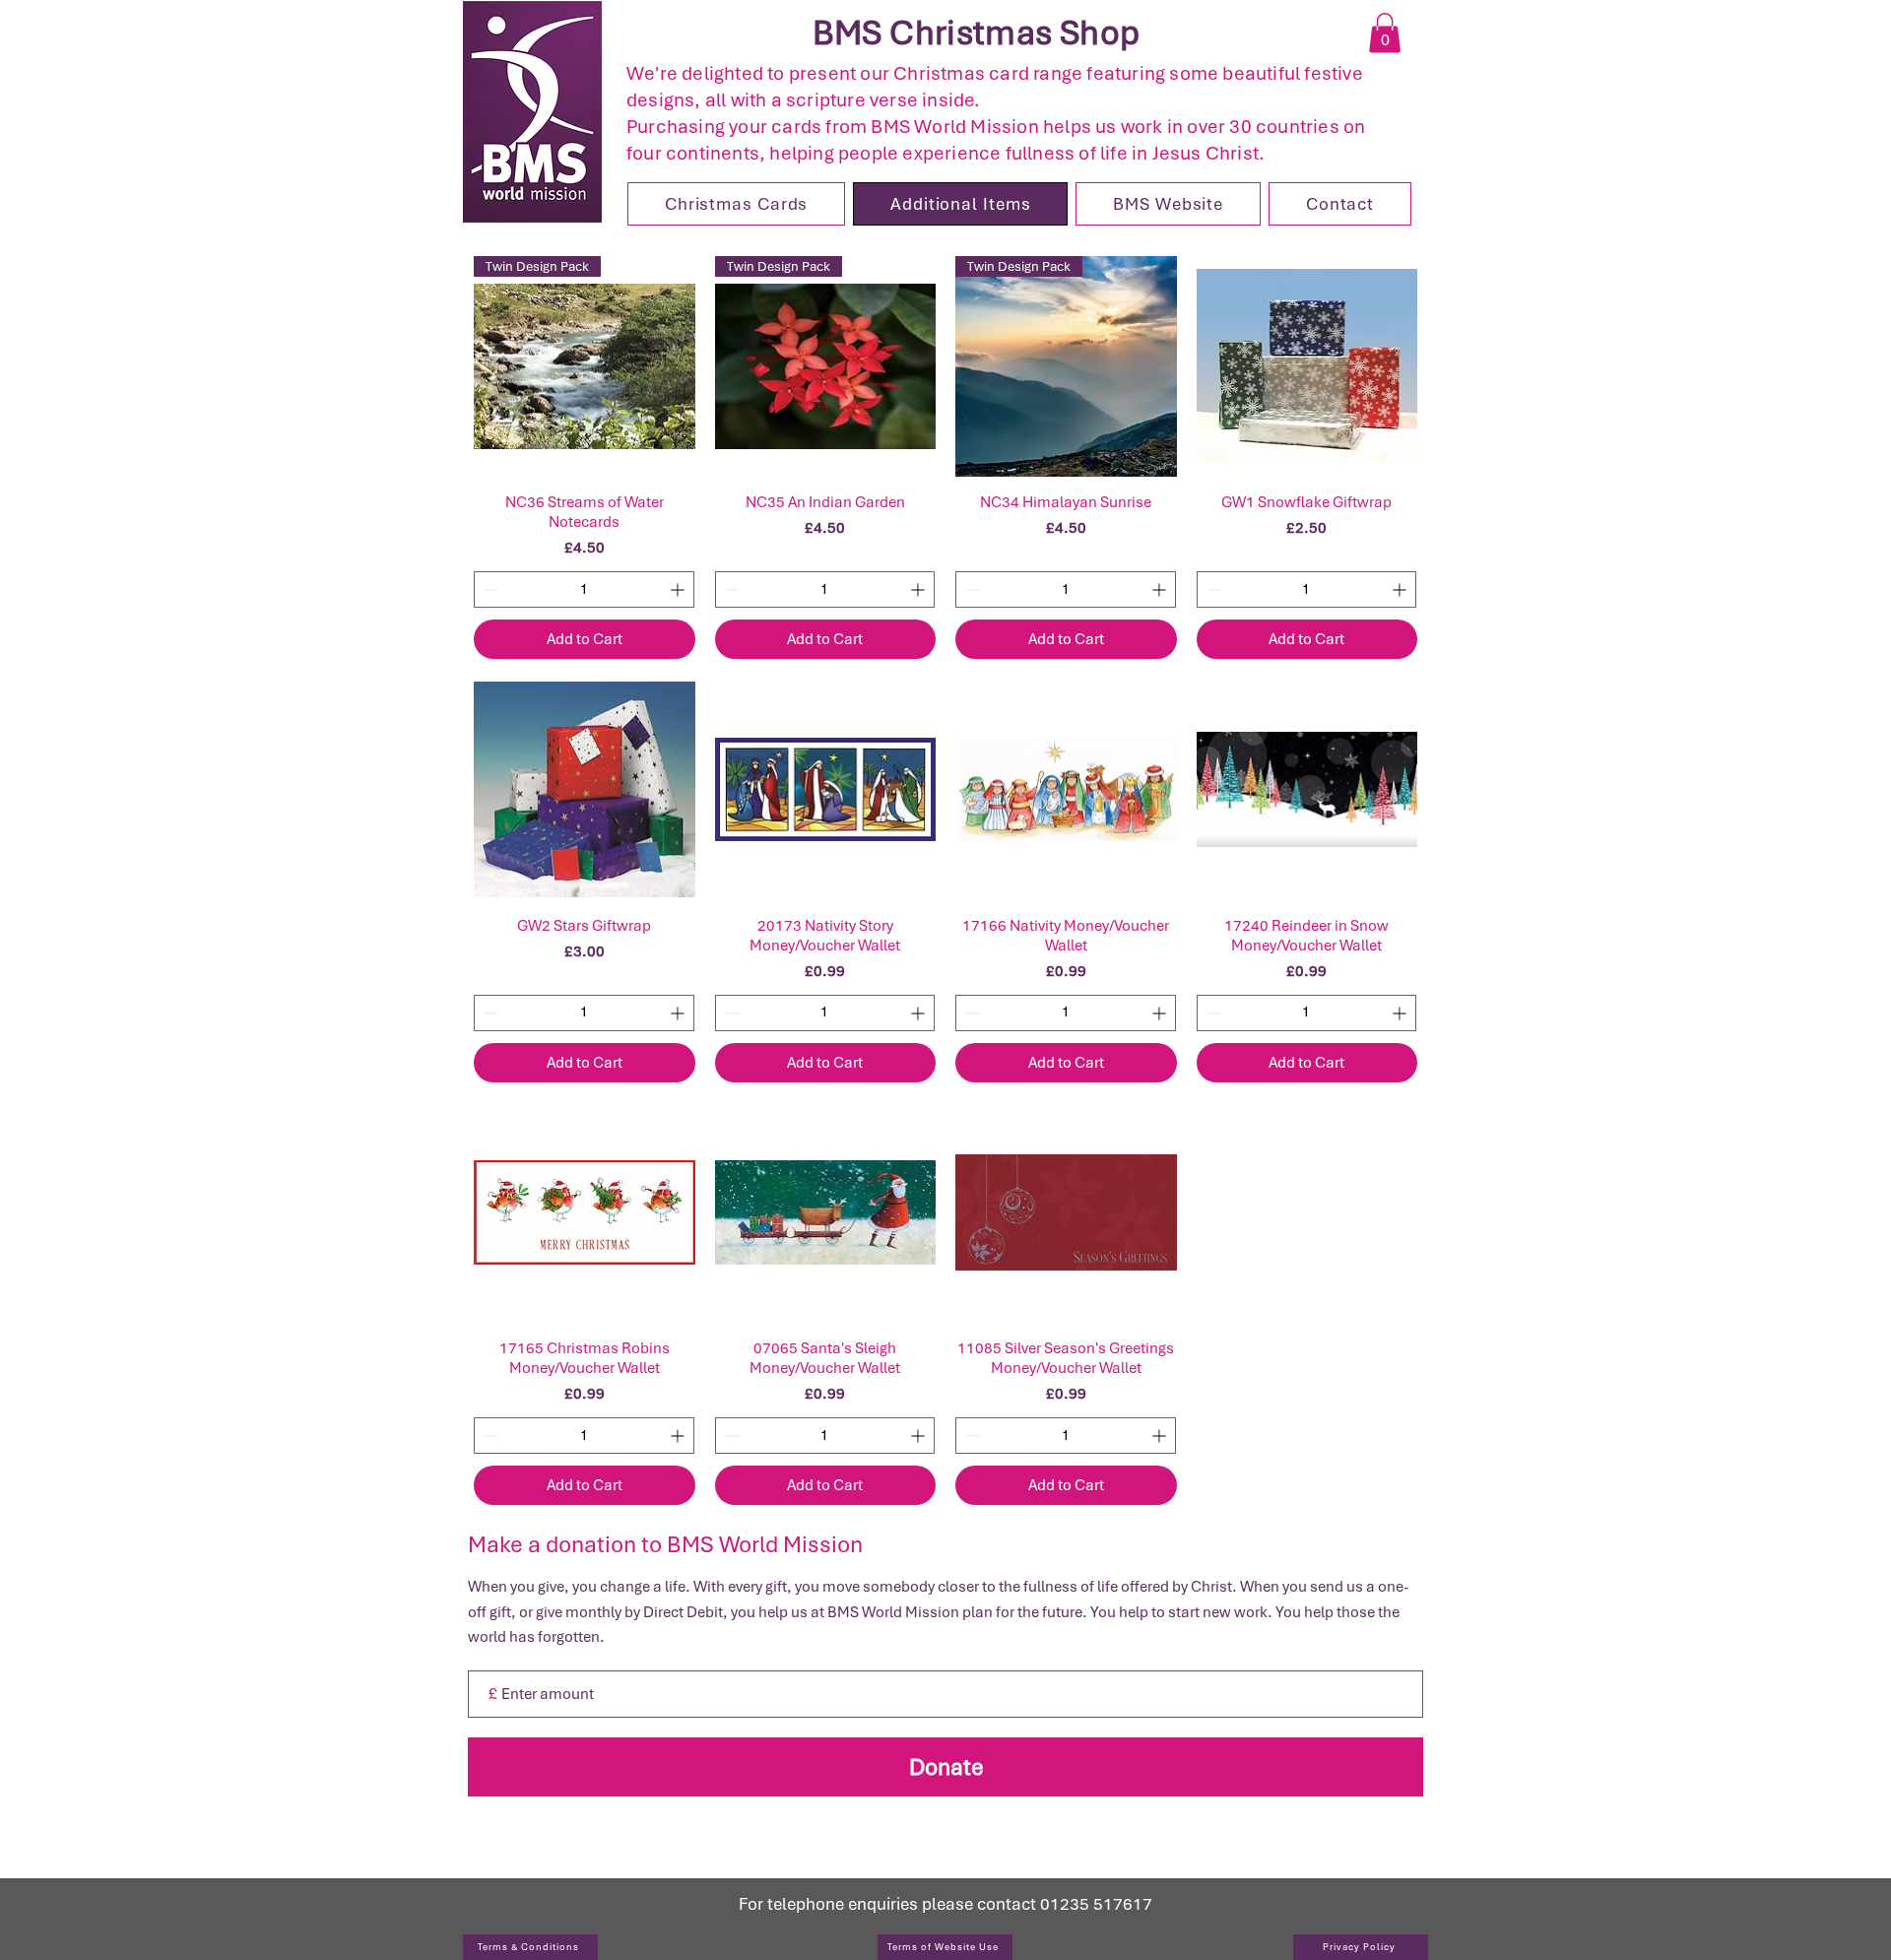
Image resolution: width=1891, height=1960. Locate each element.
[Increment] (679, 589)
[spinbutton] (584, 589)
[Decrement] (489, 589)
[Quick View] (1307, 367)
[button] (1385, 33)
